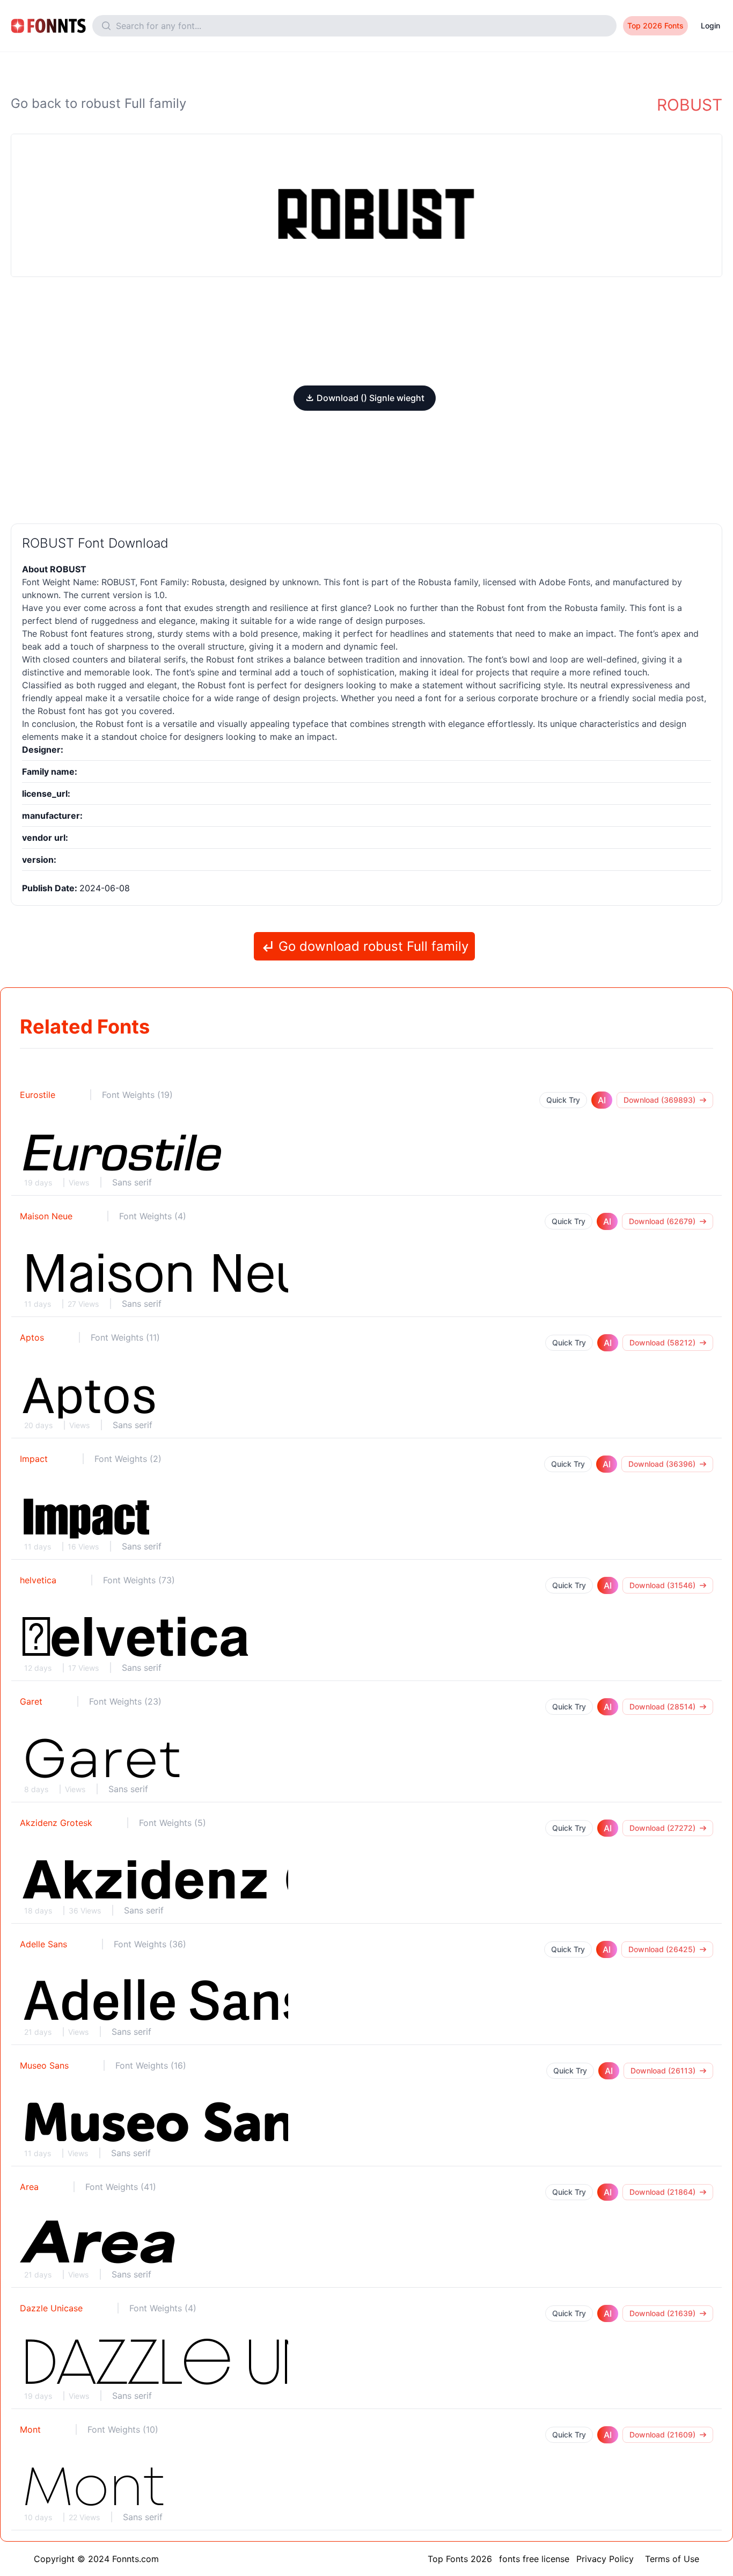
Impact (34, 1459)
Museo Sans (44, 2065)
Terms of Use (672, 2559)
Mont (30, 2429)
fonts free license (534, 2559)
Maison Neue (46, 1216)
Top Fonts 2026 (460, 2559)
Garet (31, 1701)
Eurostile (38, 1095)
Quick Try (563, 1100)
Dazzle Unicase (51, 2308)
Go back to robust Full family (98, 103)
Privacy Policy (605, 2559)
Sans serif (132, 1182)
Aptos (32, 1337)
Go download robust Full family (372, 946)
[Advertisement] (366, 331)
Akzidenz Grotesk (56, 1823)
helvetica (38, 1580)
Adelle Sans (43, 1944)
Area (29, 2187)
